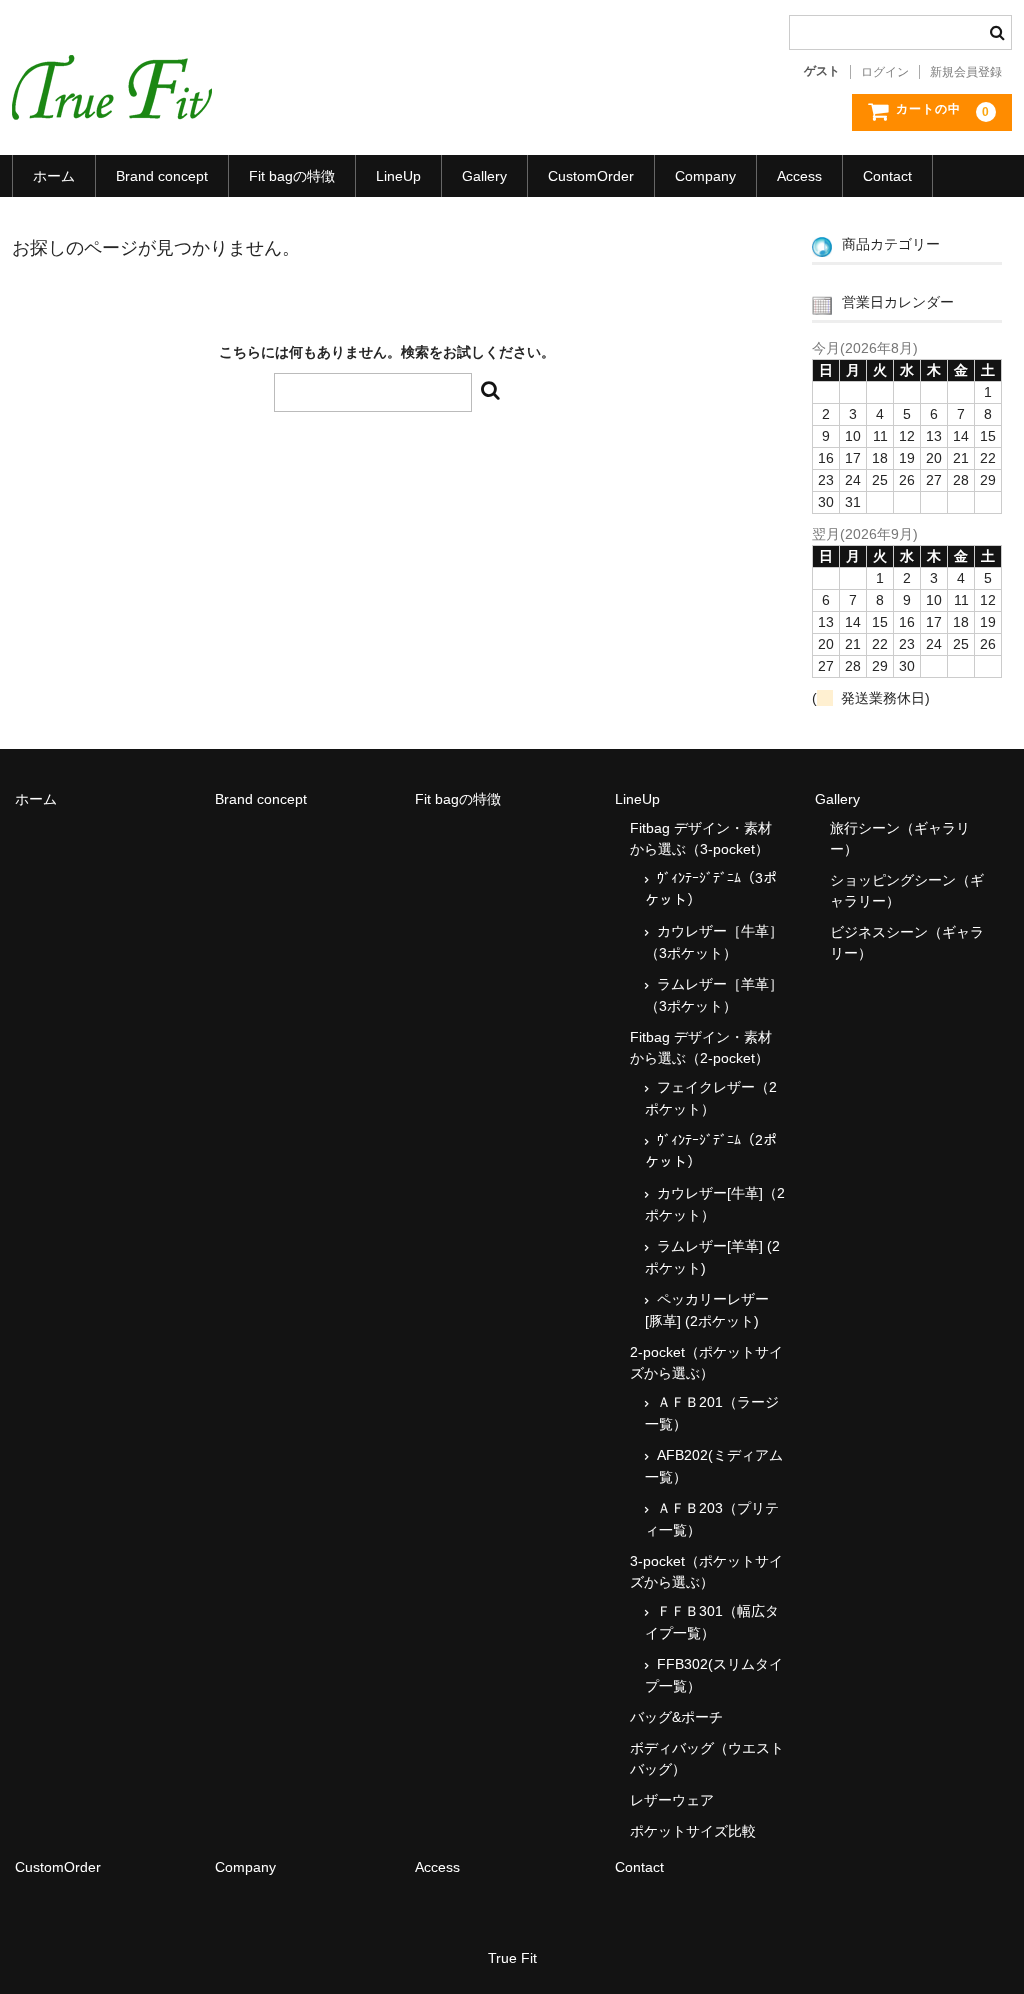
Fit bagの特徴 (292, 176)
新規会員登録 (966, 72)
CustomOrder (591, 176)
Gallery (484, 176)
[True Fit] (112, 100)
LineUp (398, 176)
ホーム (54, 176)
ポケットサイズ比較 (693, 1831)
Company (705, 176)
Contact (887, 176)
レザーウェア (672, 1800)
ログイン (885, 72)
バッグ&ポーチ (676, 1717)
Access (799, 176)
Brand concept (162, 176)
